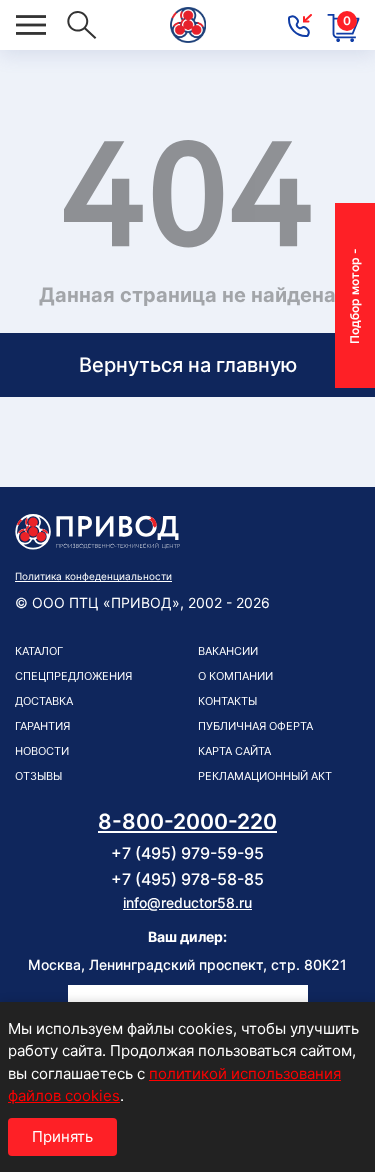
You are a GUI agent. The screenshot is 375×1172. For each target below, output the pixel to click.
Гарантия (42, 726)
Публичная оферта (255, 726)
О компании (235, 676)
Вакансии (228, 651)
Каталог (39, 651)
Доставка (44, 701)
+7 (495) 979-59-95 (187, 853)
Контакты (227, 701)
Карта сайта (234, 751)
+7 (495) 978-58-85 (187, 879)
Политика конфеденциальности (93, 576)
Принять (62, 1136)
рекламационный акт (265, 776)
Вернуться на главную (188, 365)
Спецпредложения (73, 676)
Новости (42, 751)
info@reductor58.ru (187, 902)
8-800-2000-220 (187, 821)
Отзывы (38, 776)
